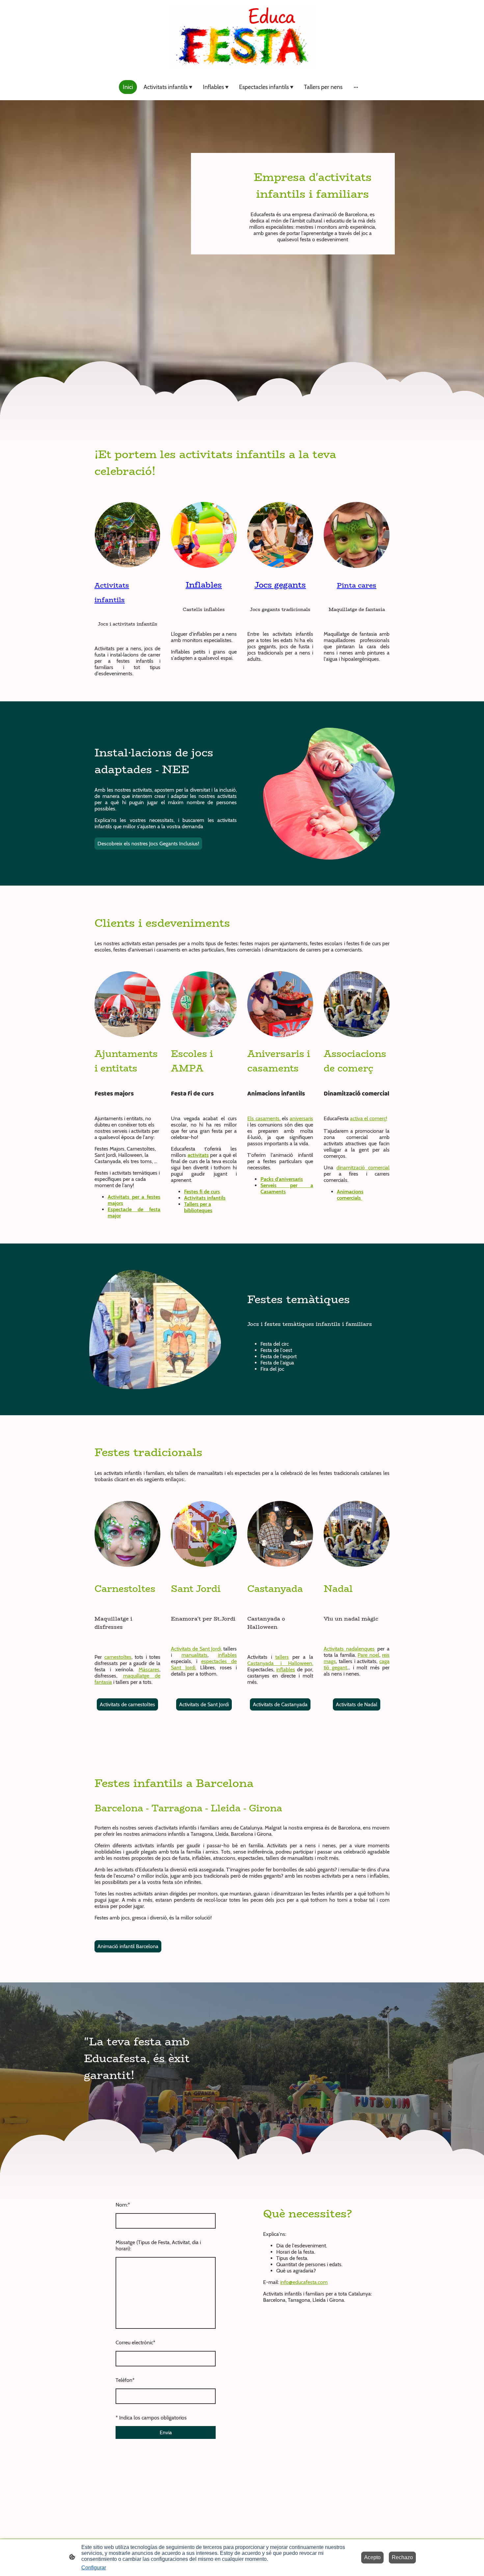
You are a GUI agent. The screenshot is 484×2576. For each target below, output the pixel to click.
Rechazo (402, 2557)
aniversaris (301, 1118)
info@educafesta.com (304, 2282)
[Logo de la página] (242, 37)
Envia (166, 2432)
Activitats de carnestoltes (127, 1704)
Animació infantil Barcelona (128, 1946)
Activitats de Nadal (357, 1704)
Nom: (123, 2205)
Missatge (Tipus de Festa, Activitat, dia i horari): (158, 2245)
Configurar (94, 2568)
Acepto (372, 2557)
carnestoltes (118, 1657)
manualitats (194, 1655)
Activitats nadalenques (349, 1649)
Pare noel (368, 1655)
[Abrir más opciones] (356, 87)
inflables (227, 1655)
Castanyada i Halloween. (280, 1663)
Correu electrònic (135, 2342)
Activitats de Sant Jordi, (196, 1649)
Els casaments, (264, 1118)
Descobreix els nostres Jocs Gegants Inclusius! (148, 844)
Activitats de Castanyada (280, 1704)
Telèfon (125, 2380)
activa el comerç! (369, 1118)
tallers (282, 1657)
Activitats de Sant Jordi (204, 1704)
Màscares (149, 1669)
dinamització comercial (363, 1168)
